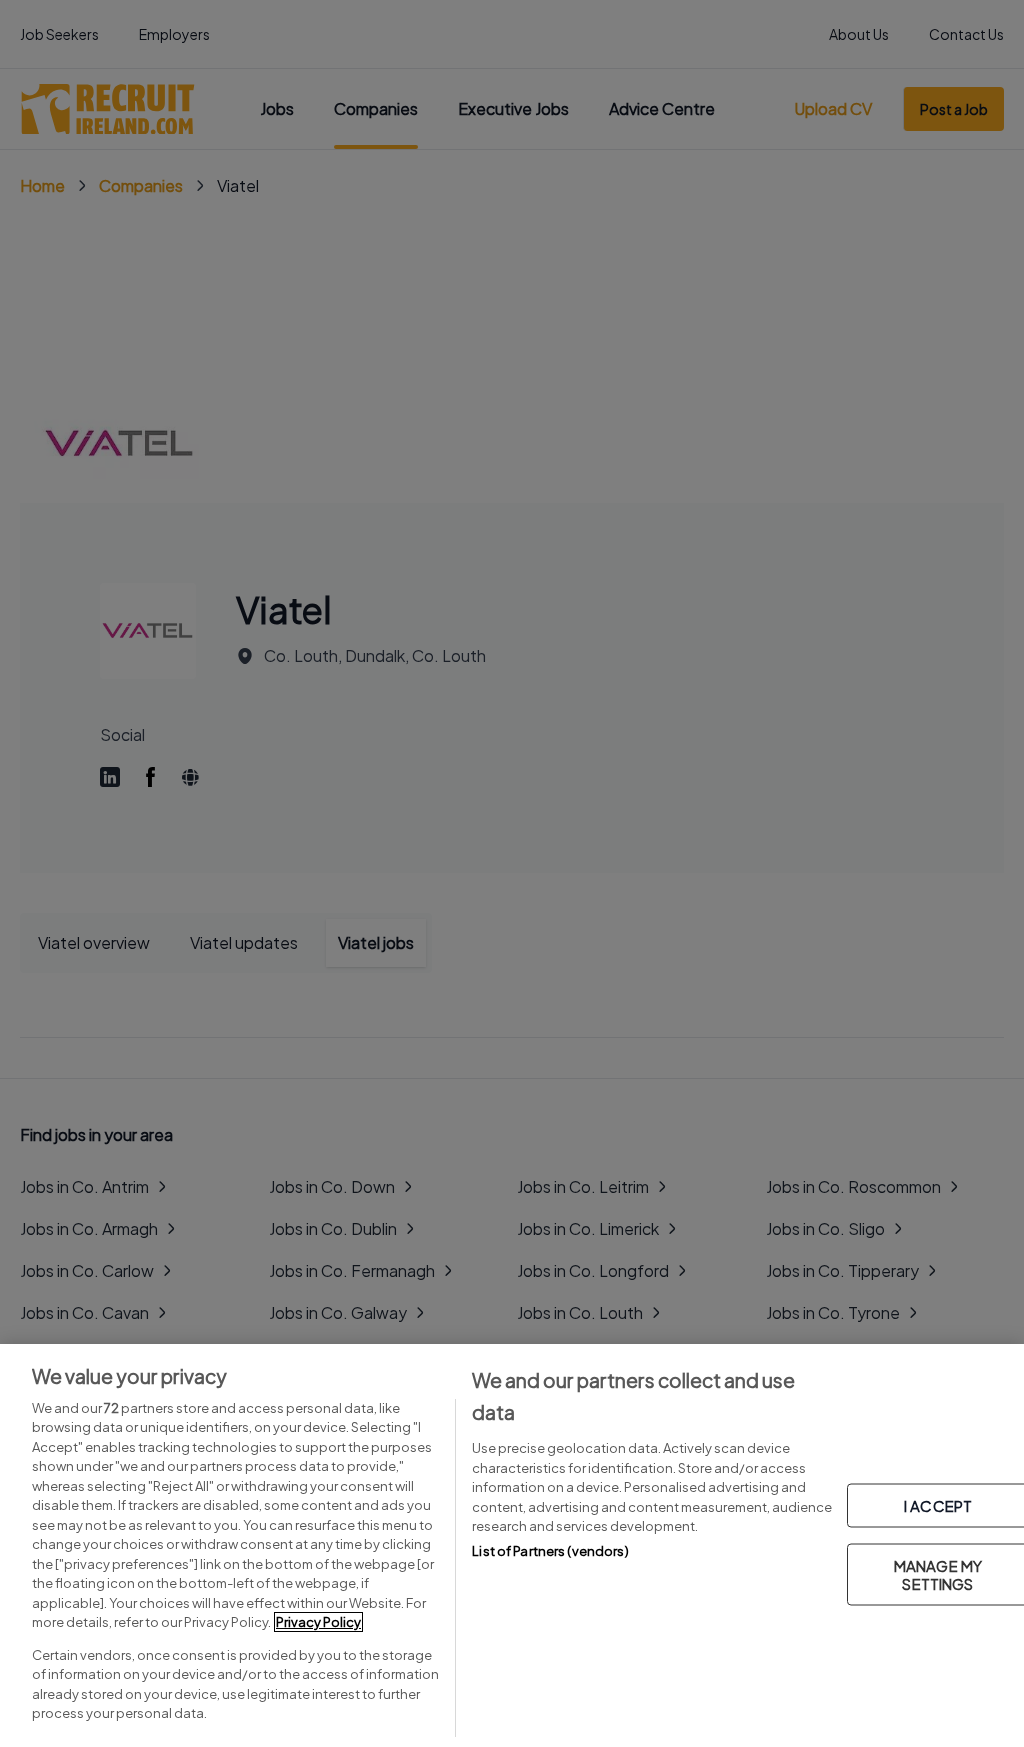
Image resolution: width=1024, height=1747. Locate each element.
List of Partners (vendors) (550, 1551)
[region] (512, 1545)
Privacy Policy (318, 1622)
